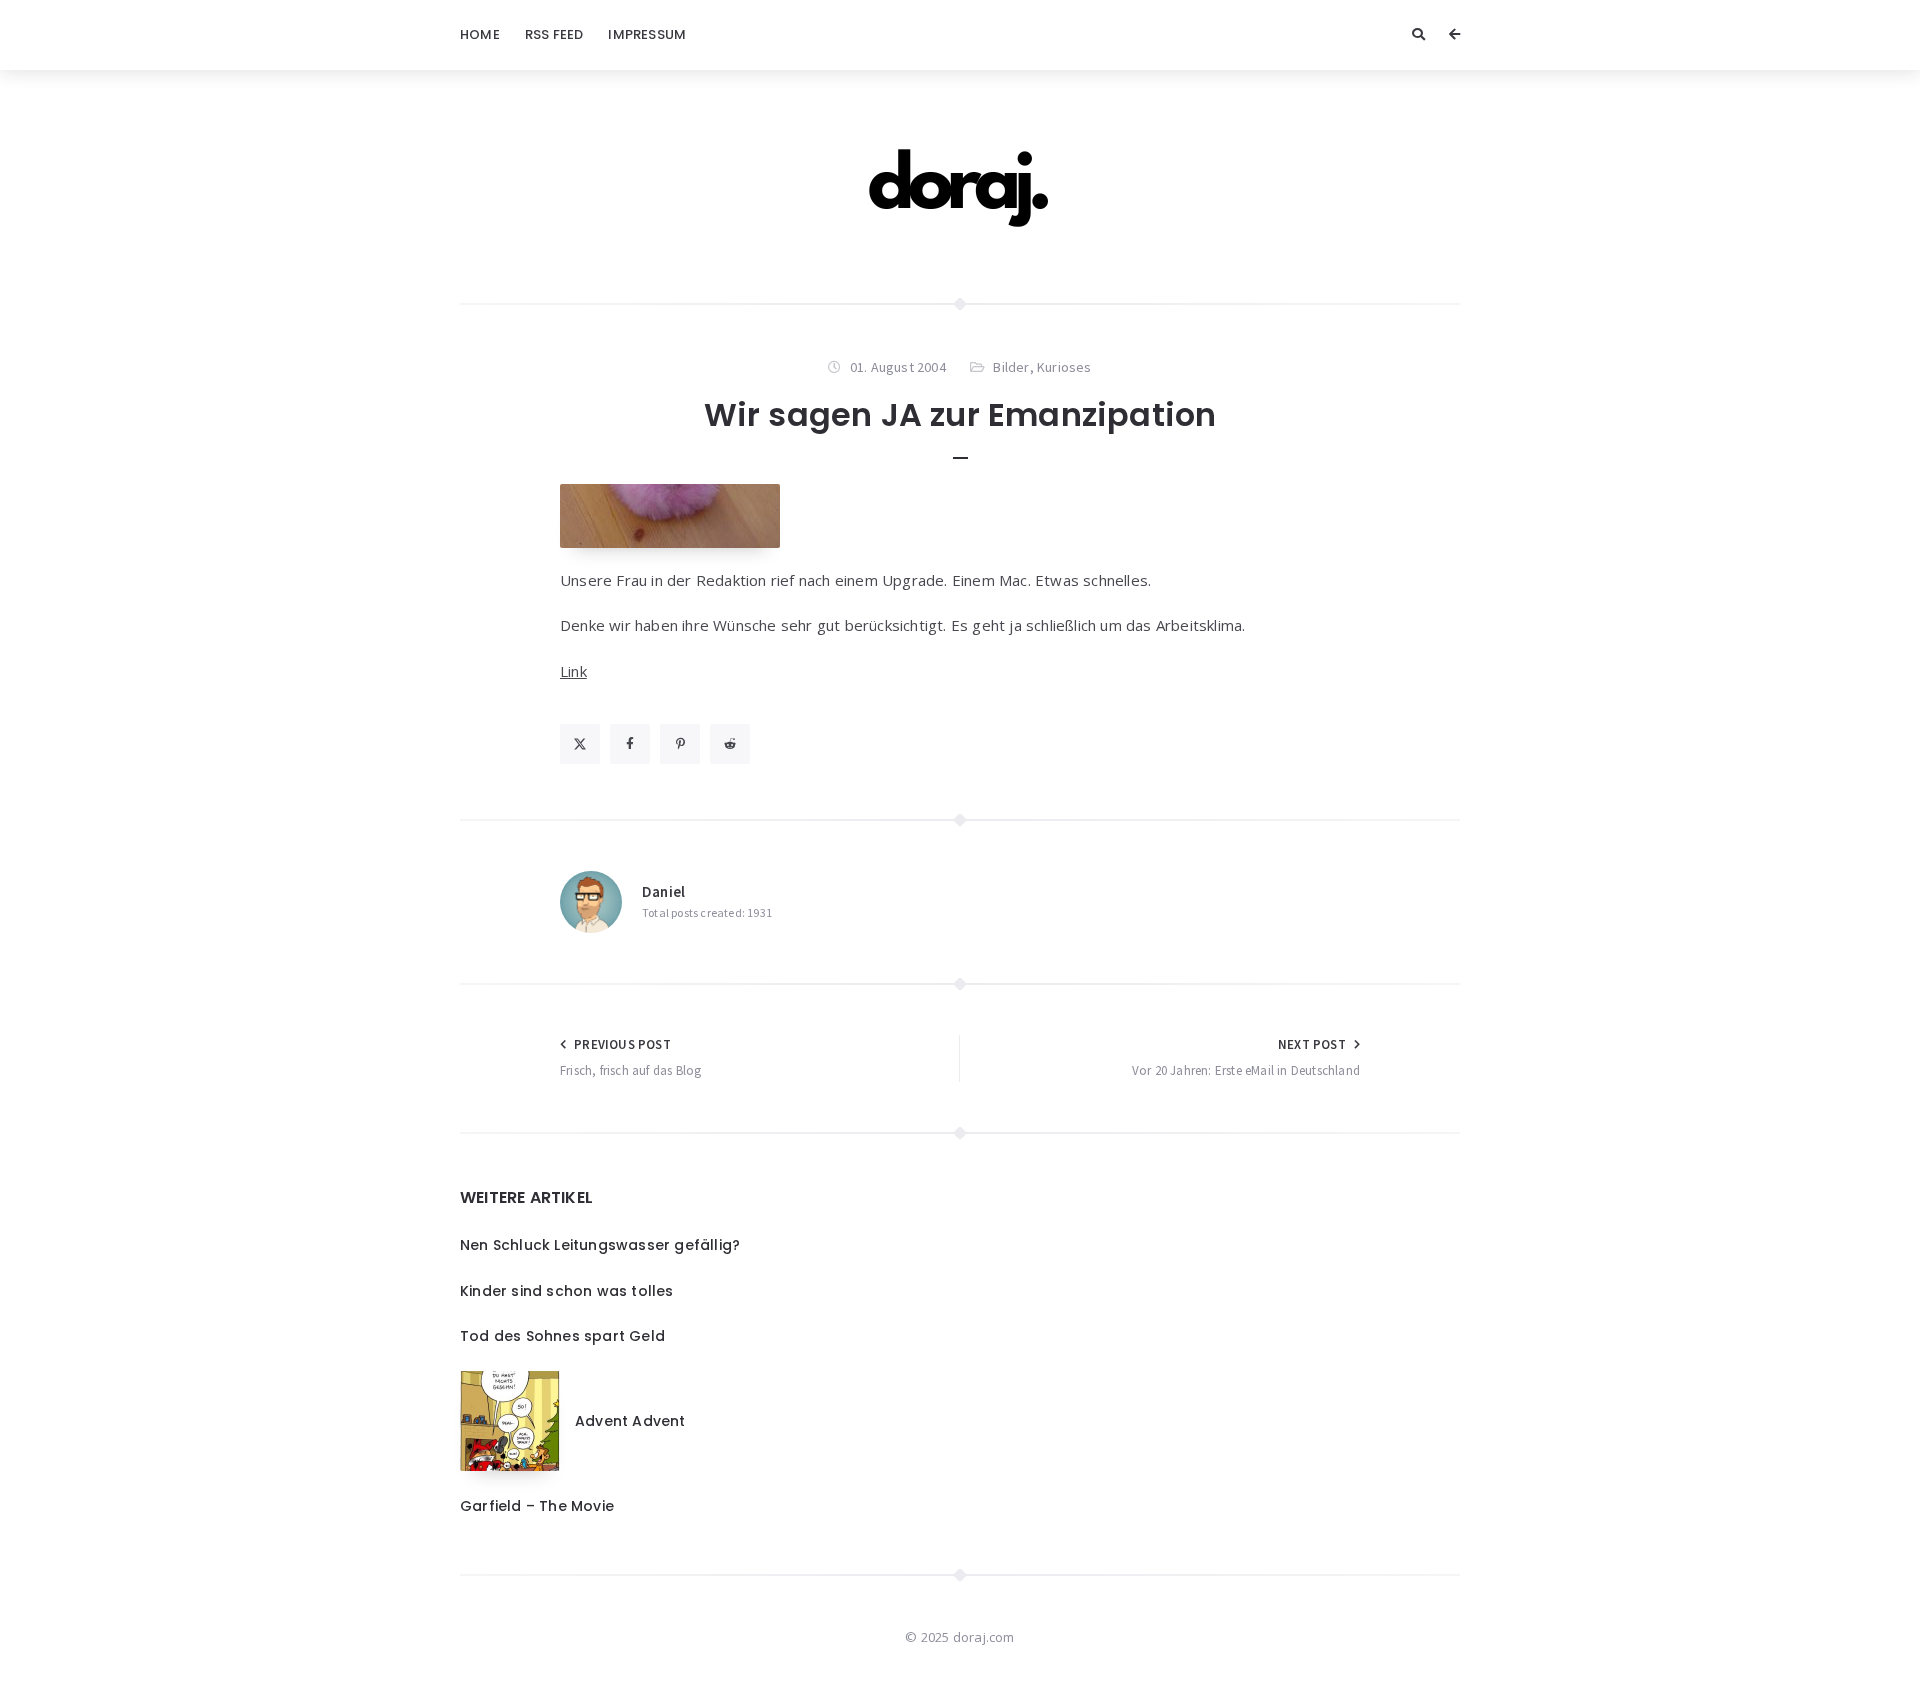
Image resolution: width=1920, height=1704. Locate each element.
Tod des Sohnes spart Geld (562, 1336)
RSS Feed (554, 34)
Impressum (647, 34)
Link (573, 671)
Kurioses (1064, 367)
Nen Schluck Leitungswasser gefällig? (600, 1245)
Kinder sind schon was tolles (567, 1291)
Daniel (663, 891)
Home (480, 34)
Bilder (1011, 367)
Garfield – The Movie (537, 1506)
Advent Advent (630, 1421)
